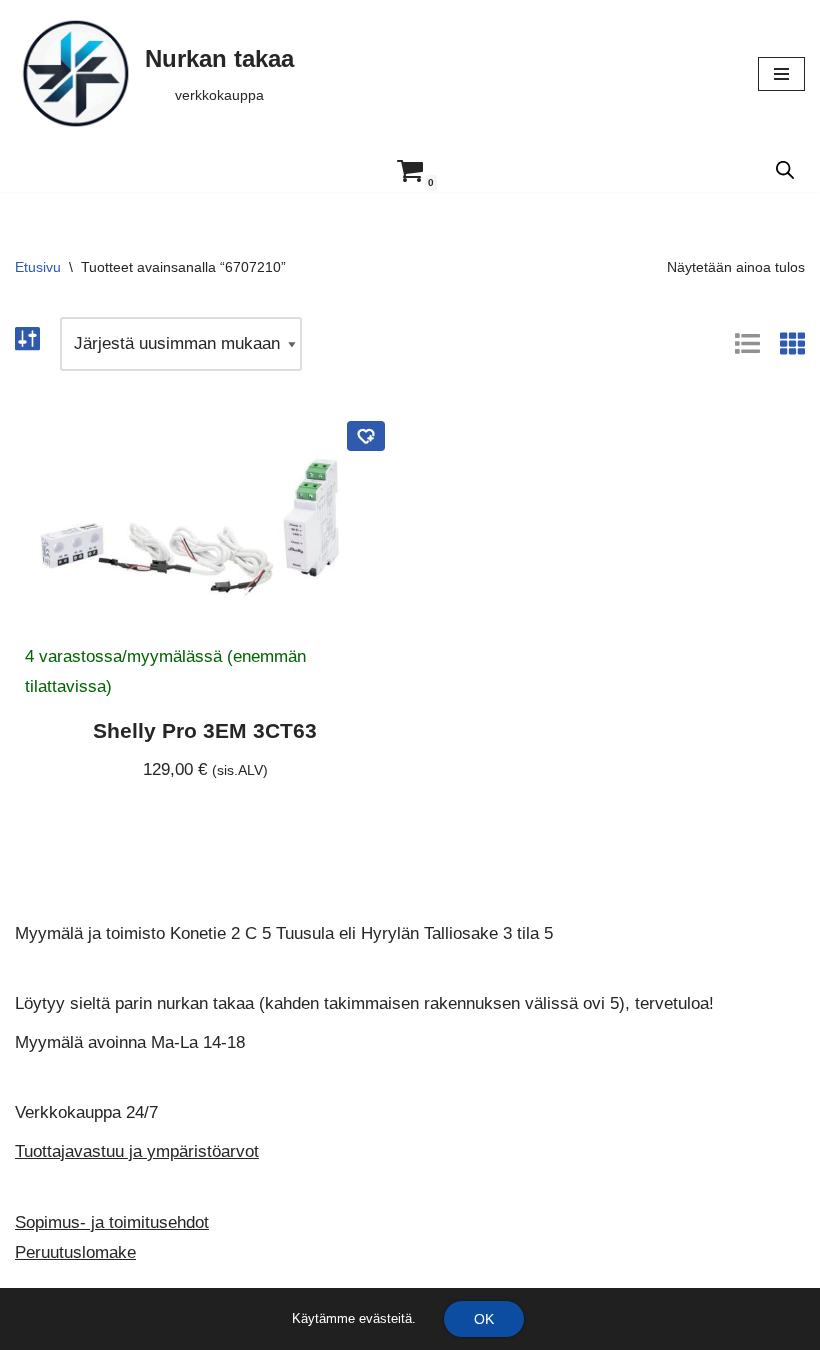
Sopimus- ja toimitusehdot (112, 1222)
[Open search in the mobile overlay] (785, 170)
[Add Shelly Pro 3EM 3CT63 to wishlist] (366, 436)
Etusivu (38, 267)
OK (484, 1319)
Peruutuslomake (75, 1252)
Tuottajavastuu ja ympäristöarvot (137, 1151)
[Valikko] (781, 74)
